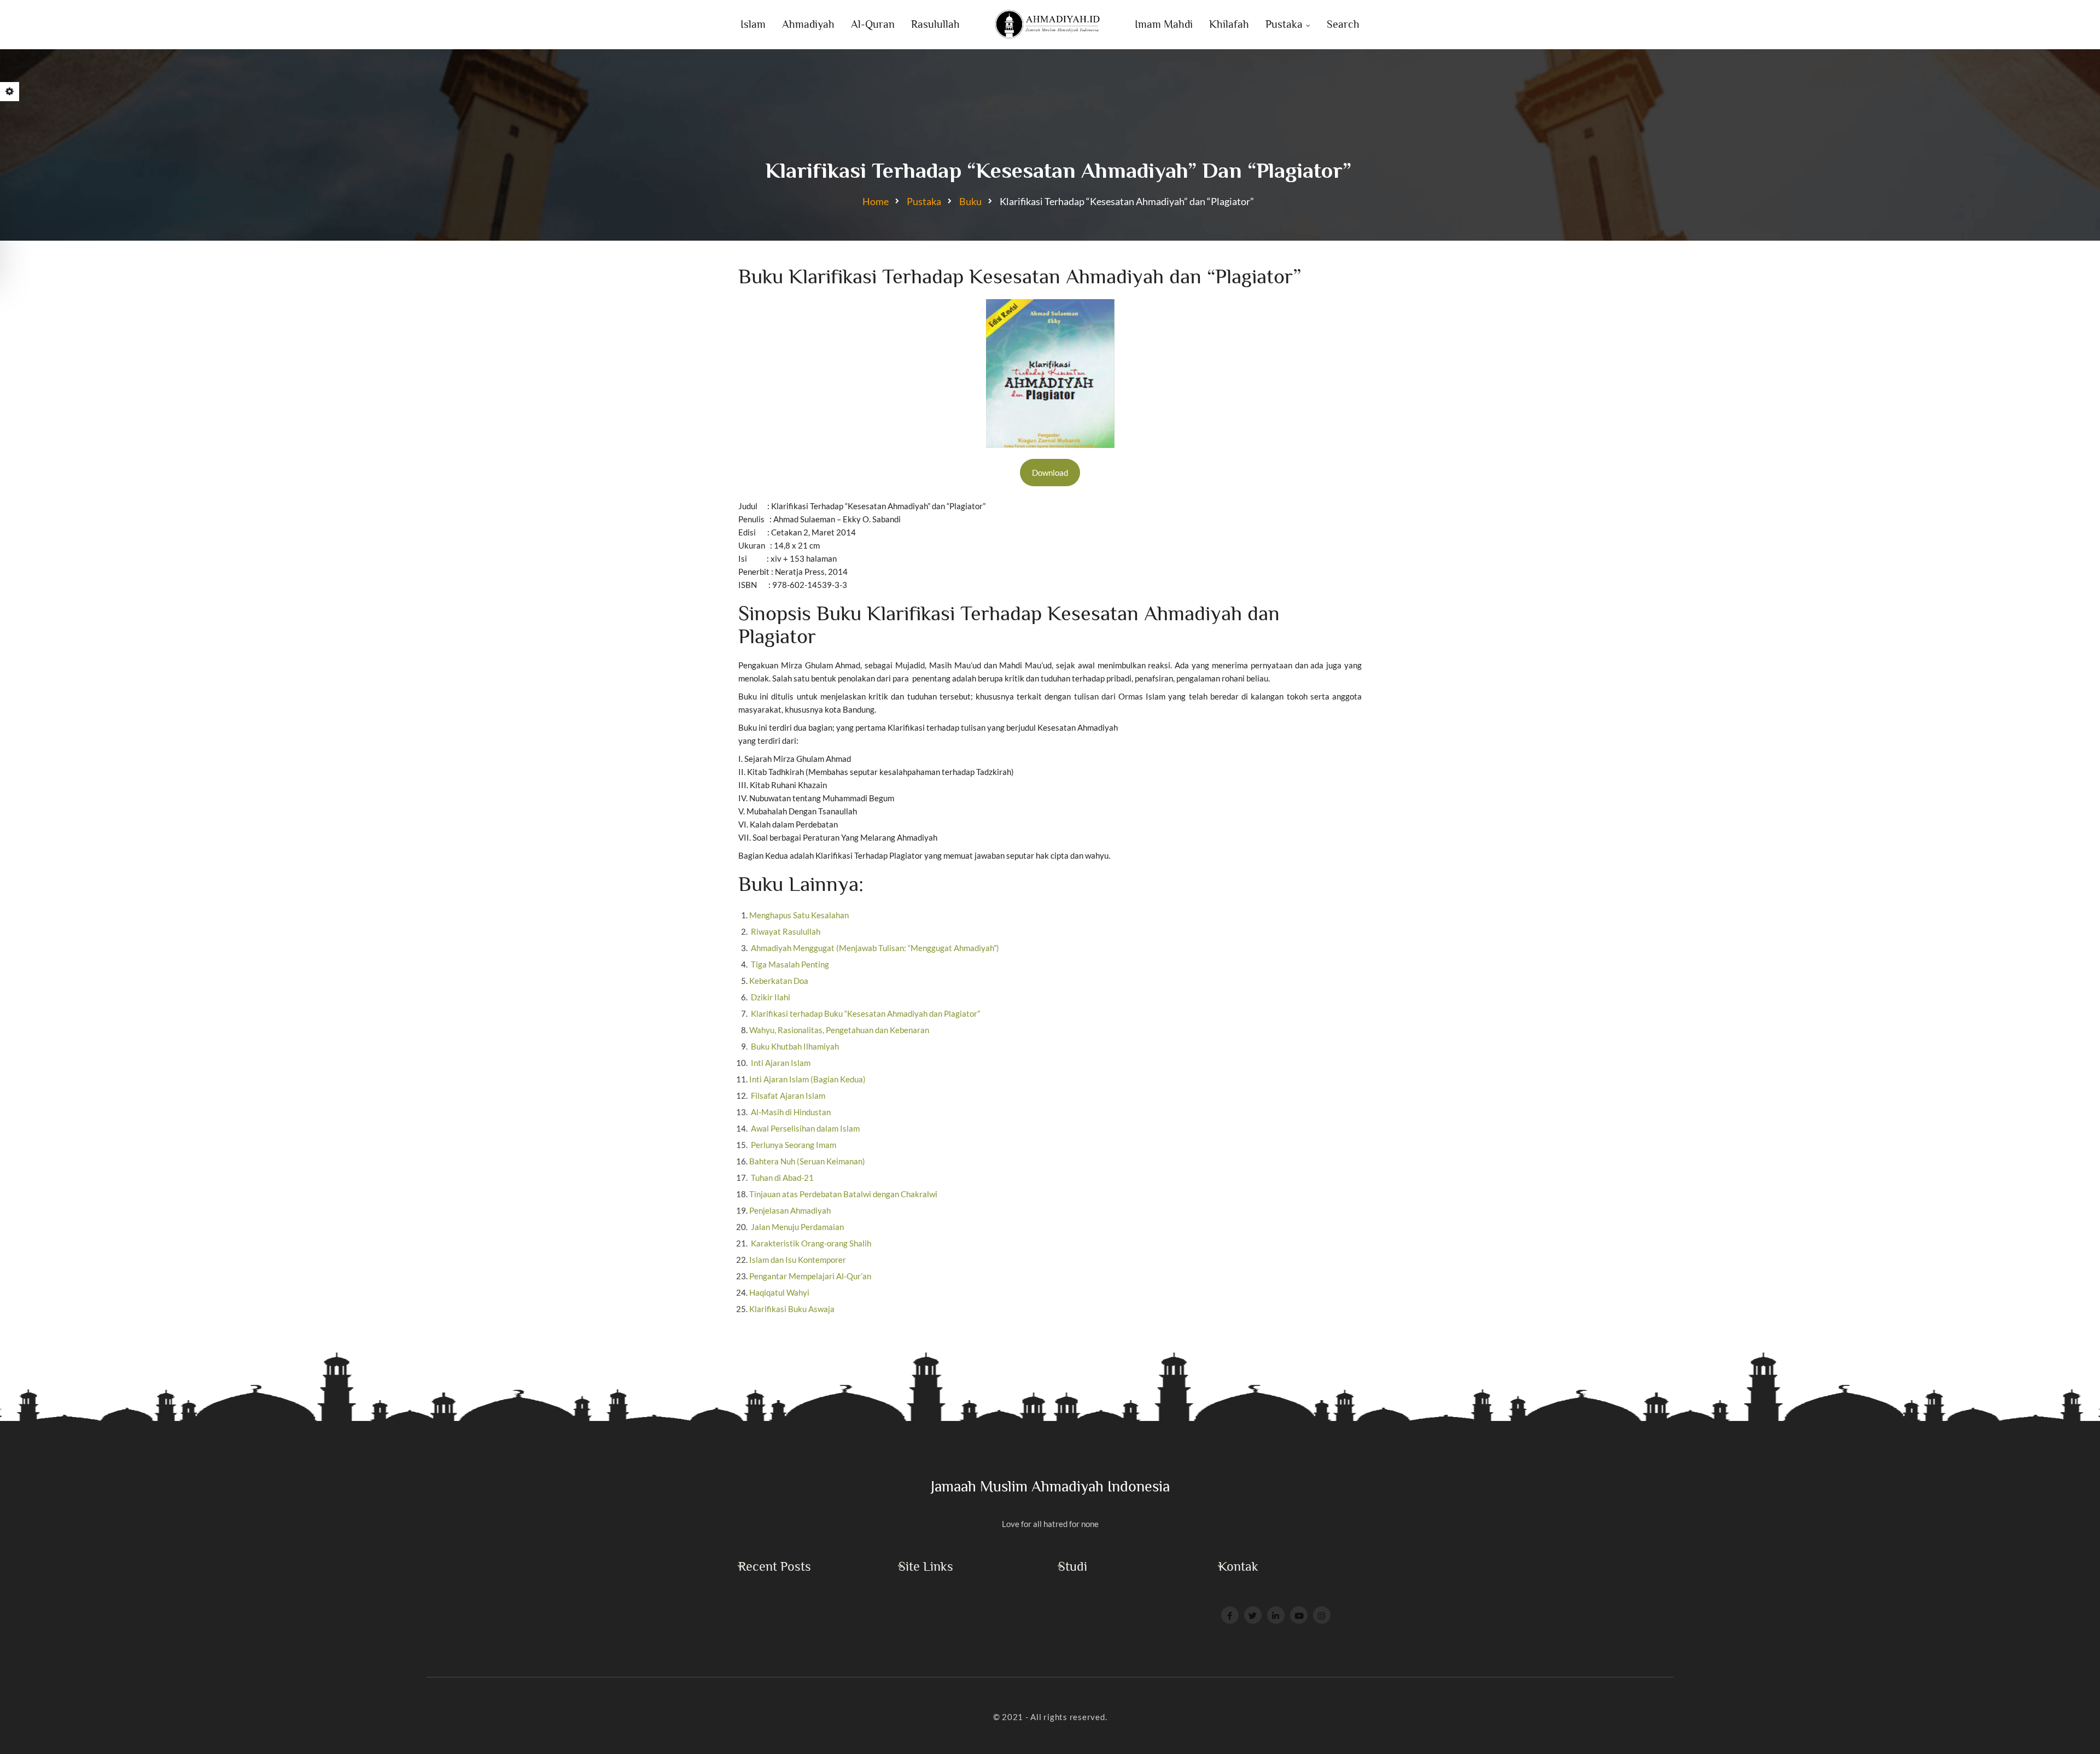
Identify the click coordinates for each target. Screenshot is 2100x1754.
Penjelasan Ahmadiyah (790, 1210)
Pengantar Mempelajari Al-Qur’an (810, 1276)
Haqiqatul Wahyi (779, 1292)
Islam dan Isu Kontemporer (798, 1260)
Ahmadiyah (808, 24)
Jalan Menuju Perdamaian (797, 1227)
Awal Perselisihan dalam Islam (804, 1128)
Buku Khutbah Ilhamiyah (794, 1046)
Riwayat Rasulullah (785, 931)
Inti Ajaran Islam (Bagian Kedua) (807, 1079)
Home (876, 201)
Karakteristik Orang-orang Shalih (810, 1243)
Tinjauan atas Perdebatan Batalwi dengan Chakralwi (843, 1194)
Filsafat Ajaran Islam (787, 1095)
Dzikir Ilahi (770, 997)
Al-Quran (873, 24)
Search (1343, 24)
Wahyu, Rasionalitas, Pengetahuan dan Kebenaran (839, 1030)
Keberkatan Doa (779, 981)
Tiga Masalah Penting (789, 964)
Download (1050, 473)
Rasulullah (935, 24)
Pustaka (1284, 24)
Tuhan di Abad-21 (781, 1178)
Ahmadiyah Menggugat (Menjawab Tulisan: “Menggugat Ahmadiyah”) (874, 948)
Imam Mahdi (1164, 24)
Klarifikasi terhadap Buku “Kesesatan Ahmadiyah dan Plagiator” (865, 1013)
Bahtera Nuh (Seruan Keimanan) (807, 1161)
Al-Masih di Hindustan (790, 1112)
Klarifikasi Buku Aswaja (792, 1309)
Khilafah (1229, 24)
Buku (970, 201)
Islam (753, 24)
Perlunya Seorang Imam (793, 1145)
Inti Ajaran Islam (780, 1063)
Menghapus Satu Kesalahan (799, 915)
